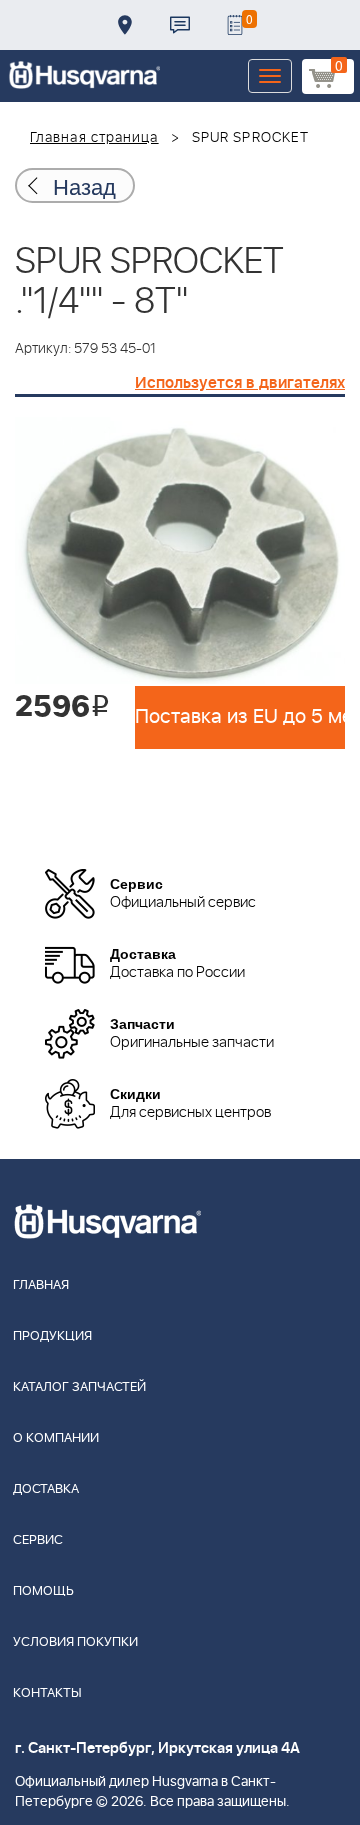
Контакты (180, 25)
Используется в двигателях (240, 383)
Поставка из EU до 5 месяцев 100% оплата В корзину (240, 717)
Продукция (52, 1336)
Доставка (125, 25)
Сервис (38, 1540)
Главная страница (94, 138)
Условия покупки (75, 1642)
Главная (41, 1285)
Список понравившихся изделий (235, 25)
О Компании (56, 1438)
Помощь (43, 1591)
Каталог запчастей (79, 1387)
